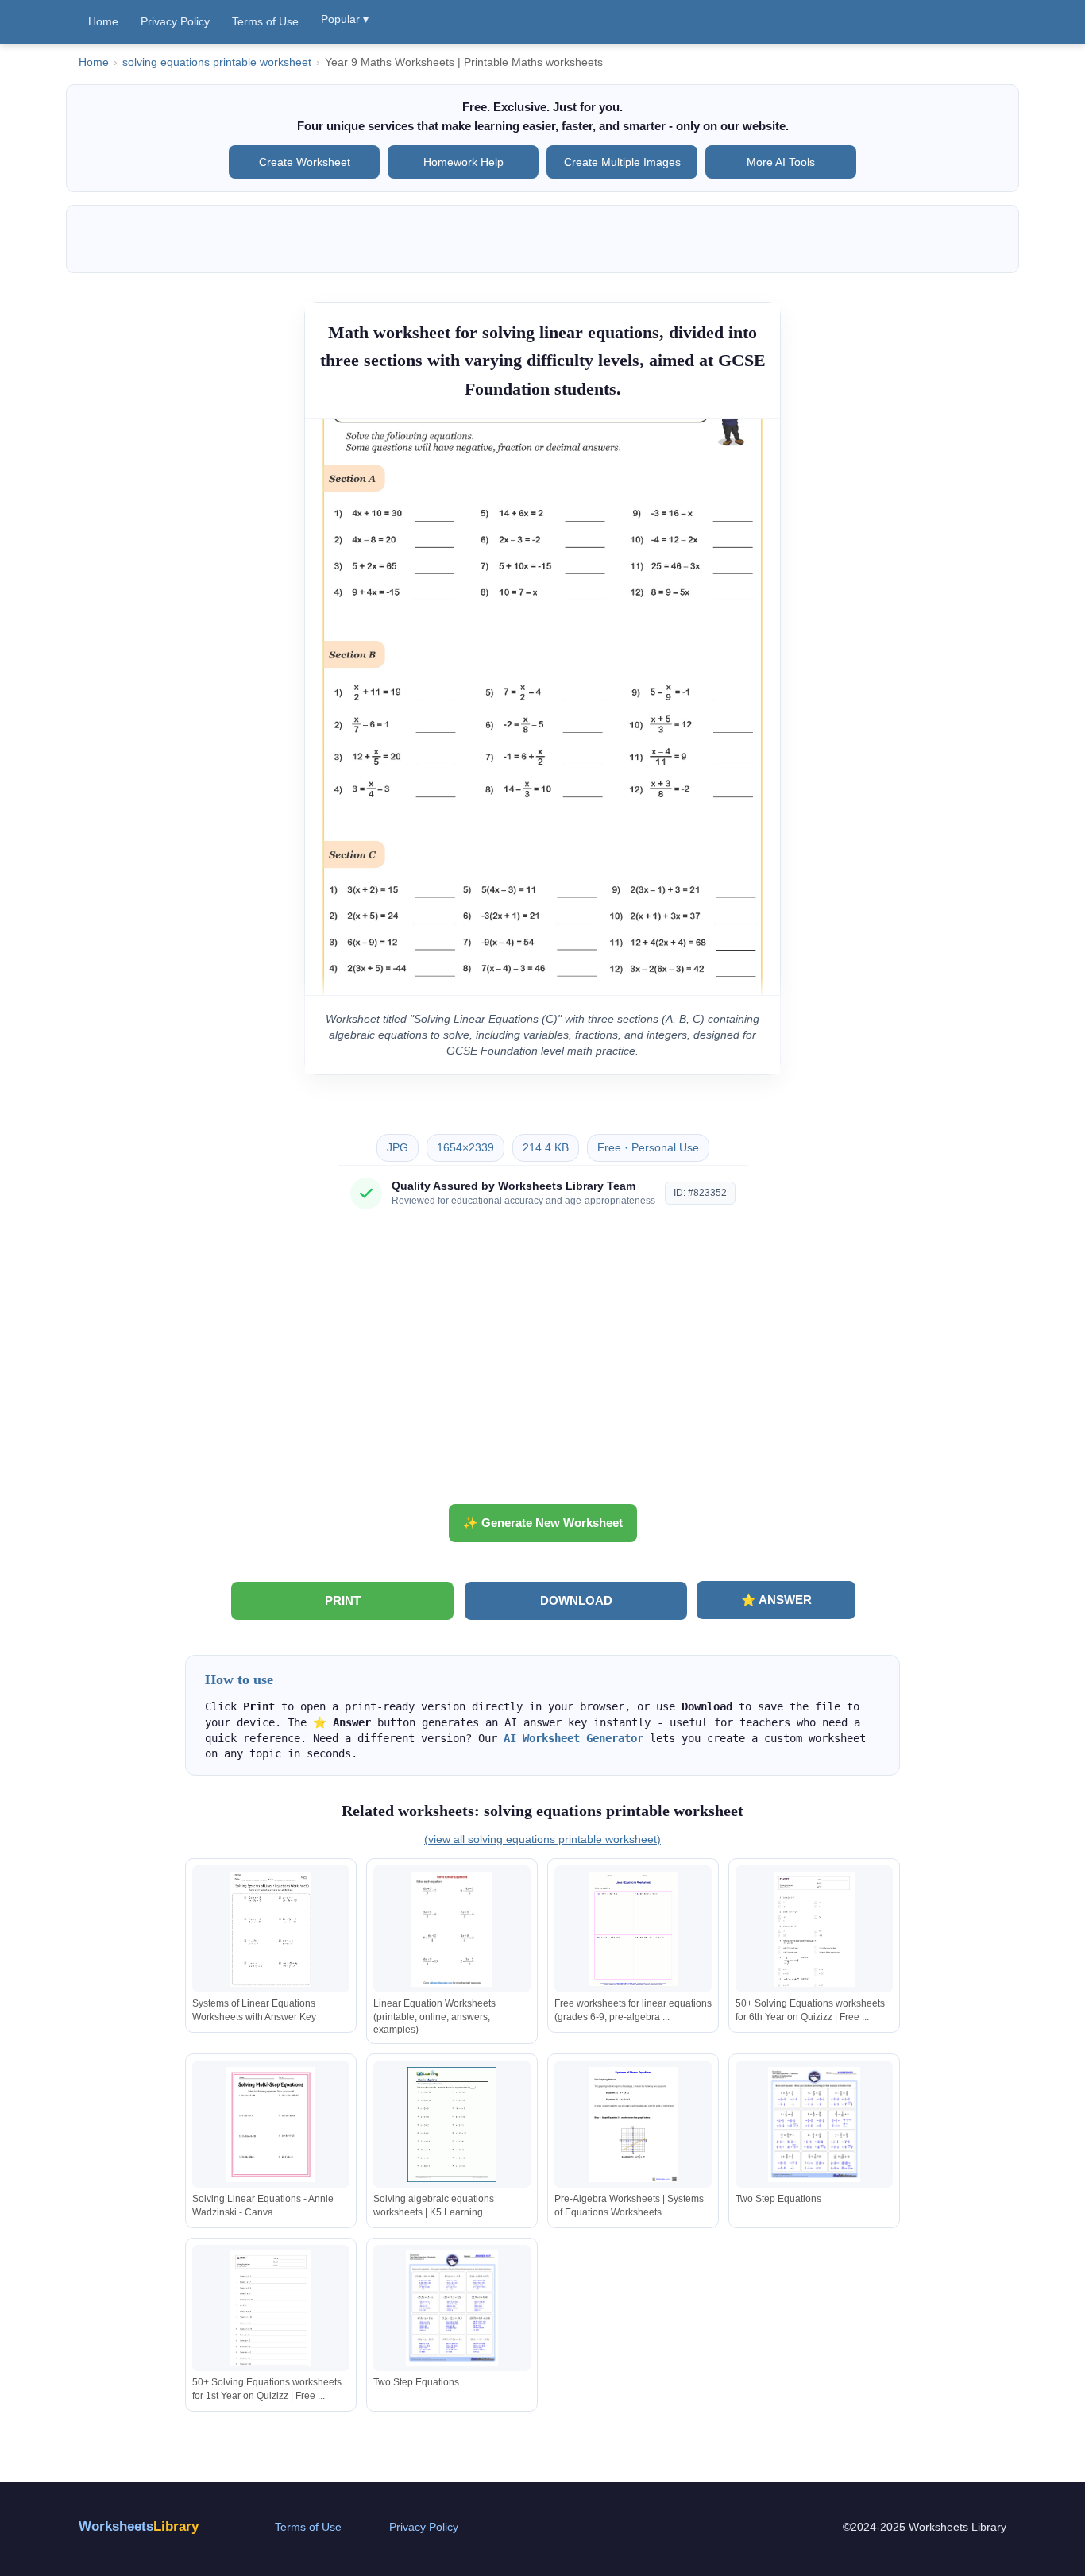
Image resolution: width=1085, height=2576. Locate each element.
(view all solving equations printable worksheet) (542, 1839)
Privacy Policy (175, 21)
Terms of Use (265, 21)
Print (343, 1600)
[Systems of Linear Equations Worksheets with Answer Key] (271, 1929)
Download (576, 1600)
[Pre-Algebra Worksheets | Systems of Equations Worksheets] (633, 2125)
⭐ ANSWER (776, 1600)
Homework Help (463, 162)
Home (103, 21)
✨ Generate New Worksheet (543, 1523)
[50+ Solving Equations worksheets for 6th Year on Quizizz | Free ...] (814, 1929)
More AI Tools (781, 162)
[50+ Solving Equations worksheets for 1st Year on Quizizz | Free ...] (271, 2308)
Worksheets (139, 2526)
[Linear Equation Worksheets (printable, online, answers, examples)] (452, 1929)
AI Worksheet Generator (573, 1738)
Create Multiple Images (622, 162)
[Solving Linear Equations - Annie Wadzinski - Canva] (271, 2125)
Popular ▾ (345, 19)
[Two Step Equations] (814, 2125)
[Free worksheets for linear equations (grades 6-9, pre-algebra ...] (633, 1929)
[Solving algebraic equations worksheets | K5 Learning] (452, 2125)
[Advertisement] (542, 1363)
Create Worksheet (305, 162)
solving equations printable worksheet (217, 62)
